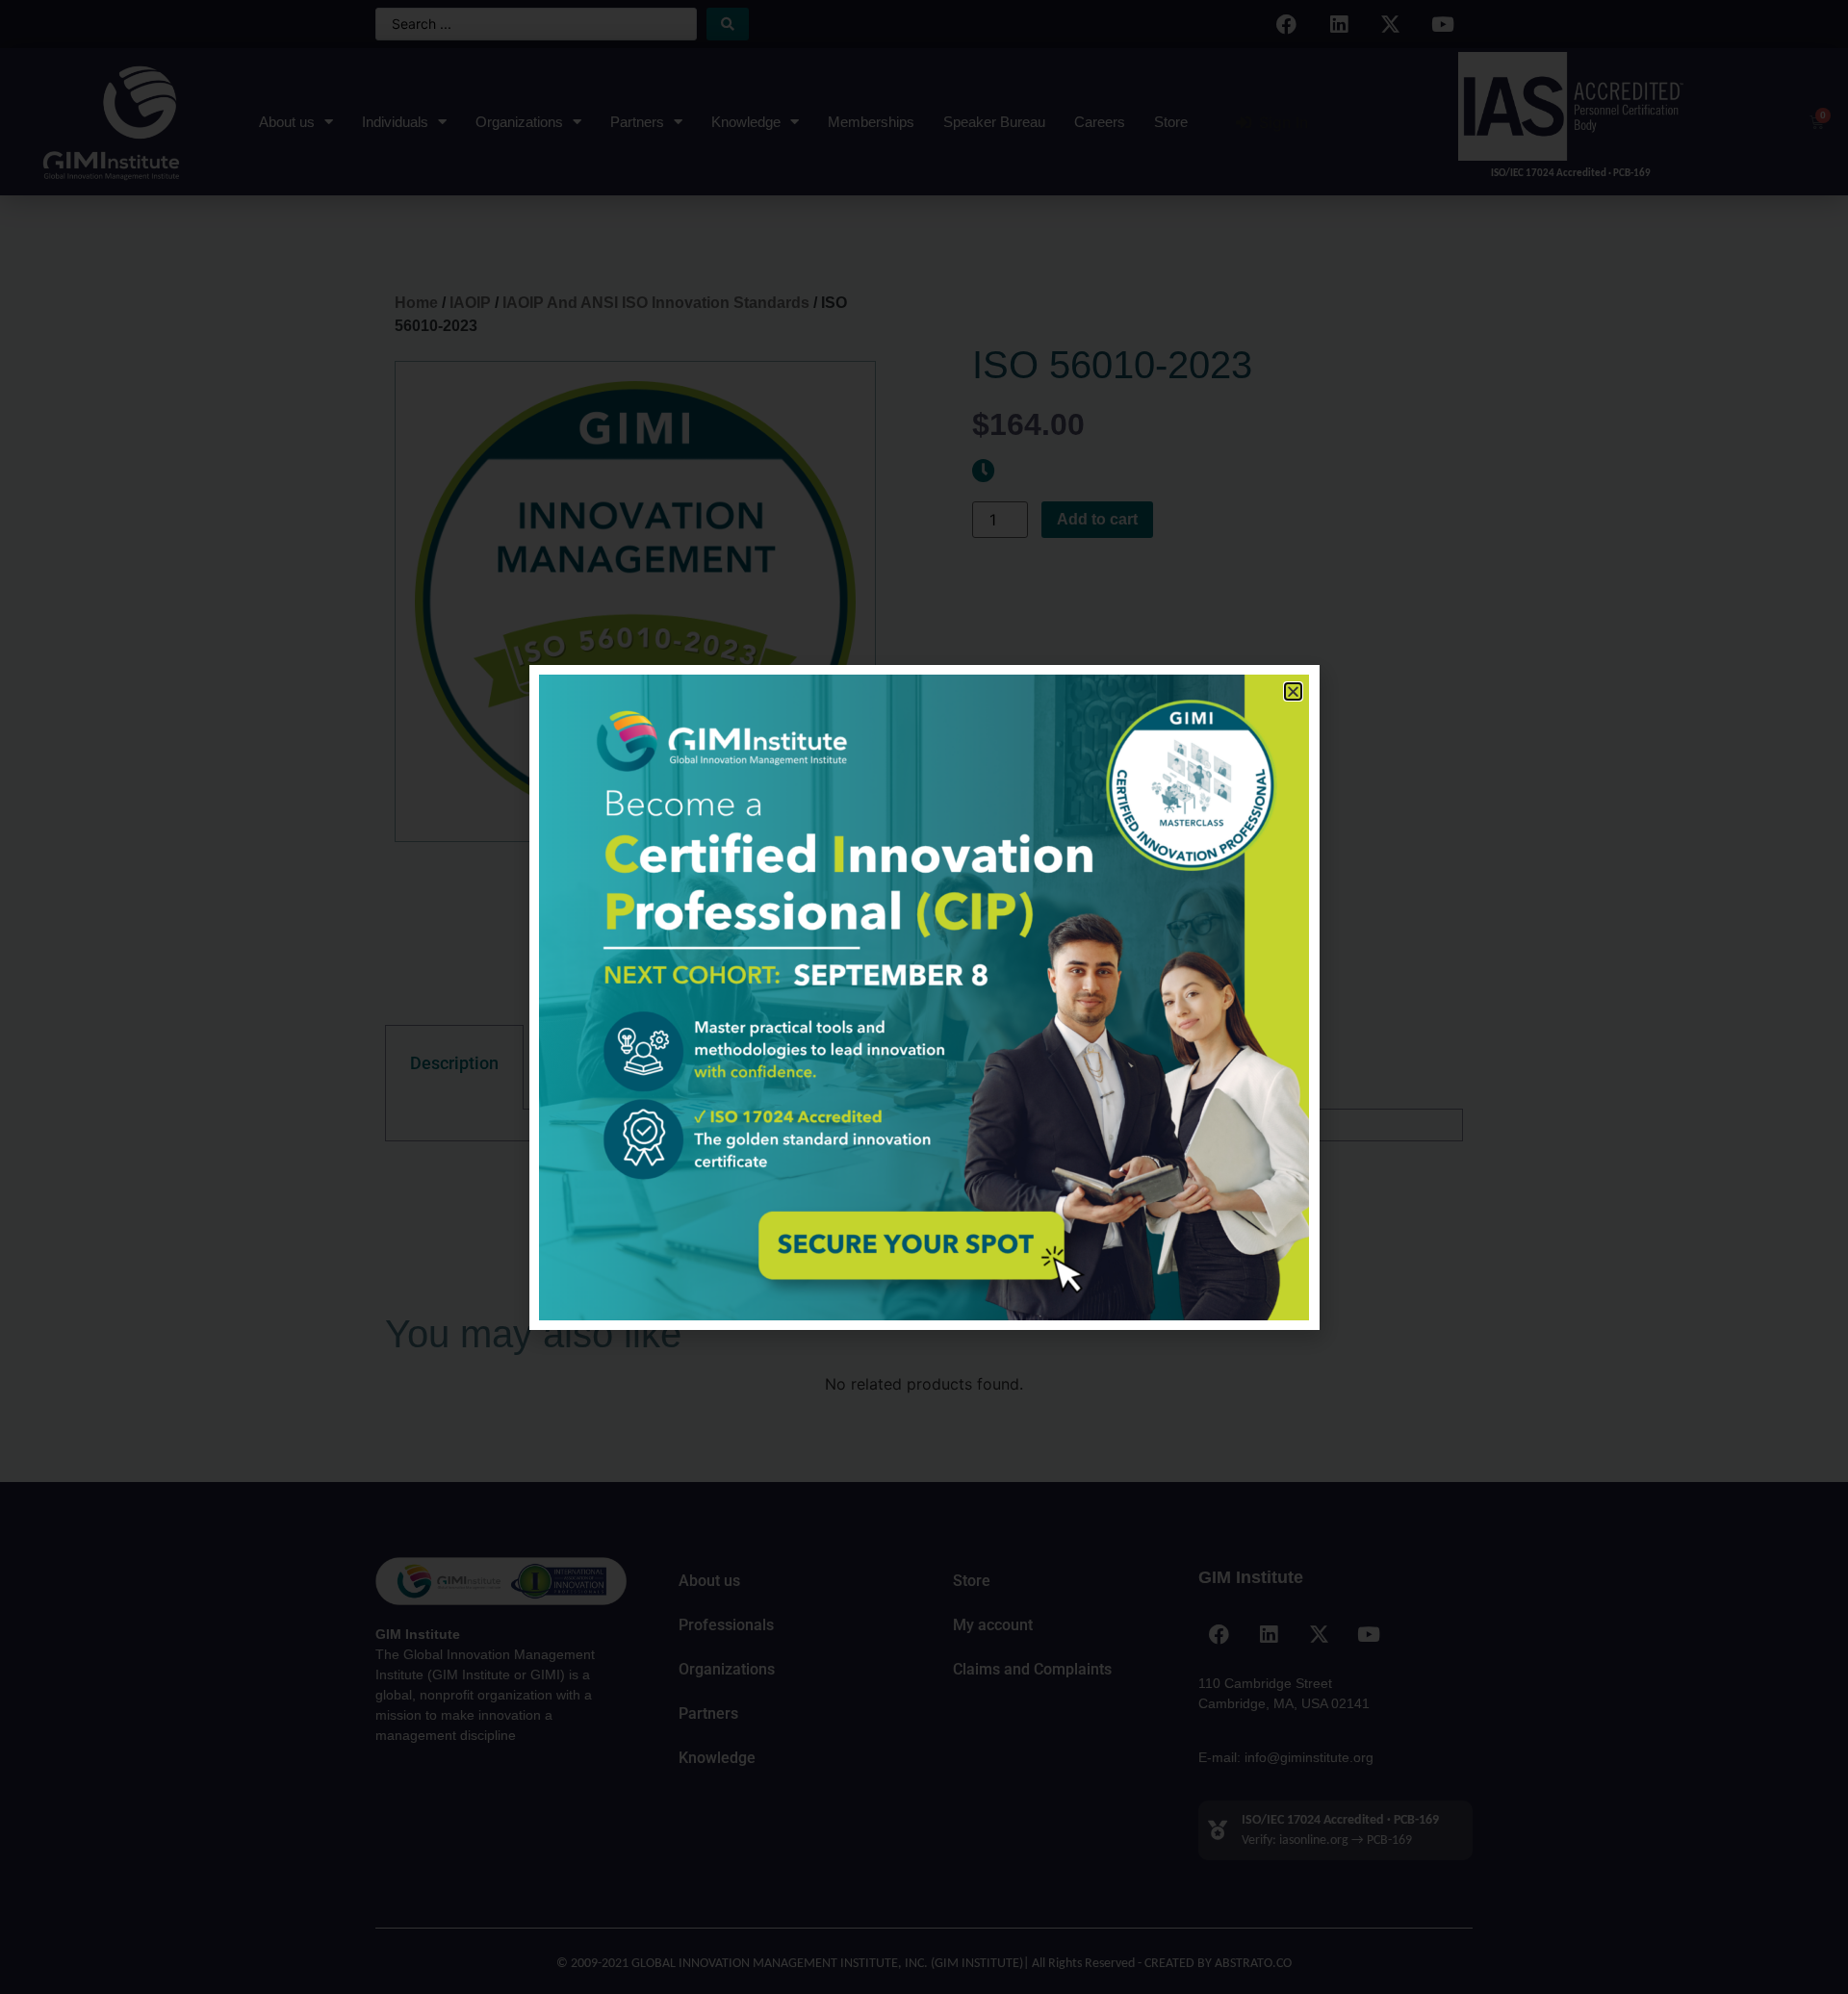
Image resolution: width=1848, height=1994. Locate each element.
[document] (924, 997)
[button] (1293, 691)
